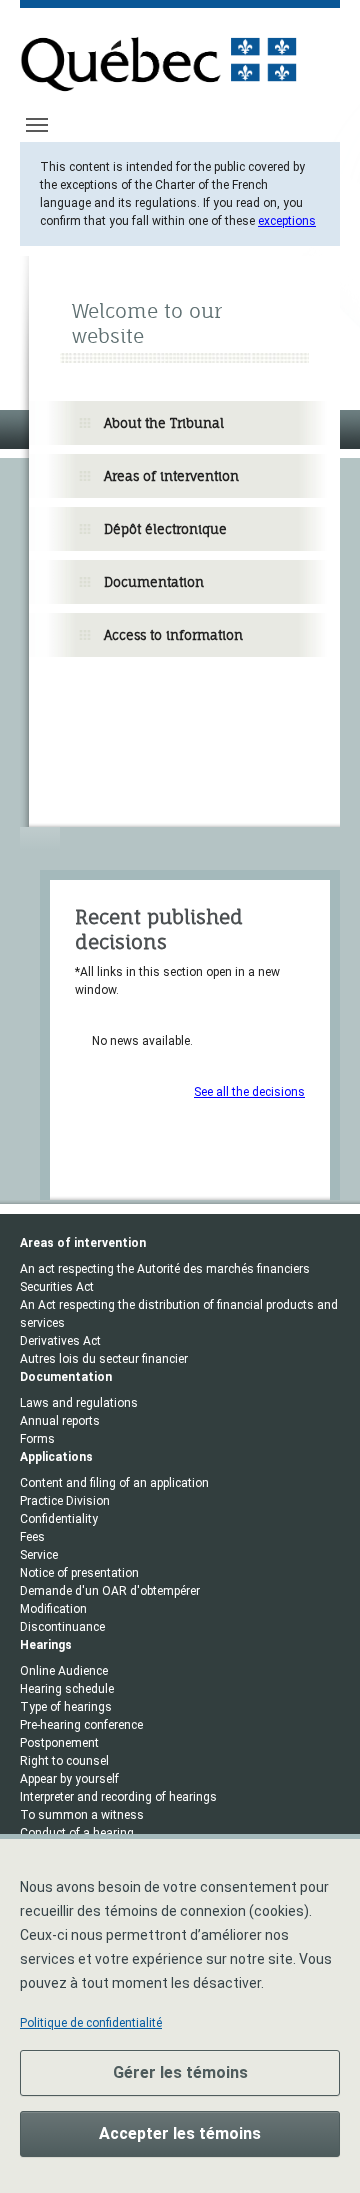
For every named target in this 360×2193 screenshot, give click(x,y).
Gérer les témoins (180, 2072)
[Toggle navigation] (37, 125)
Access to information (173, 635)
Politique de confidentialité (91, 2023)
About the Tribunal (164, 423)
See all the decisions (249, 1092)
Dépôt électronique (165, 529)
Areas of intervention (171, 476)
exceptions (287, 221)
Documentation (154, 582)
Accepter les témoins (180, 2133)
